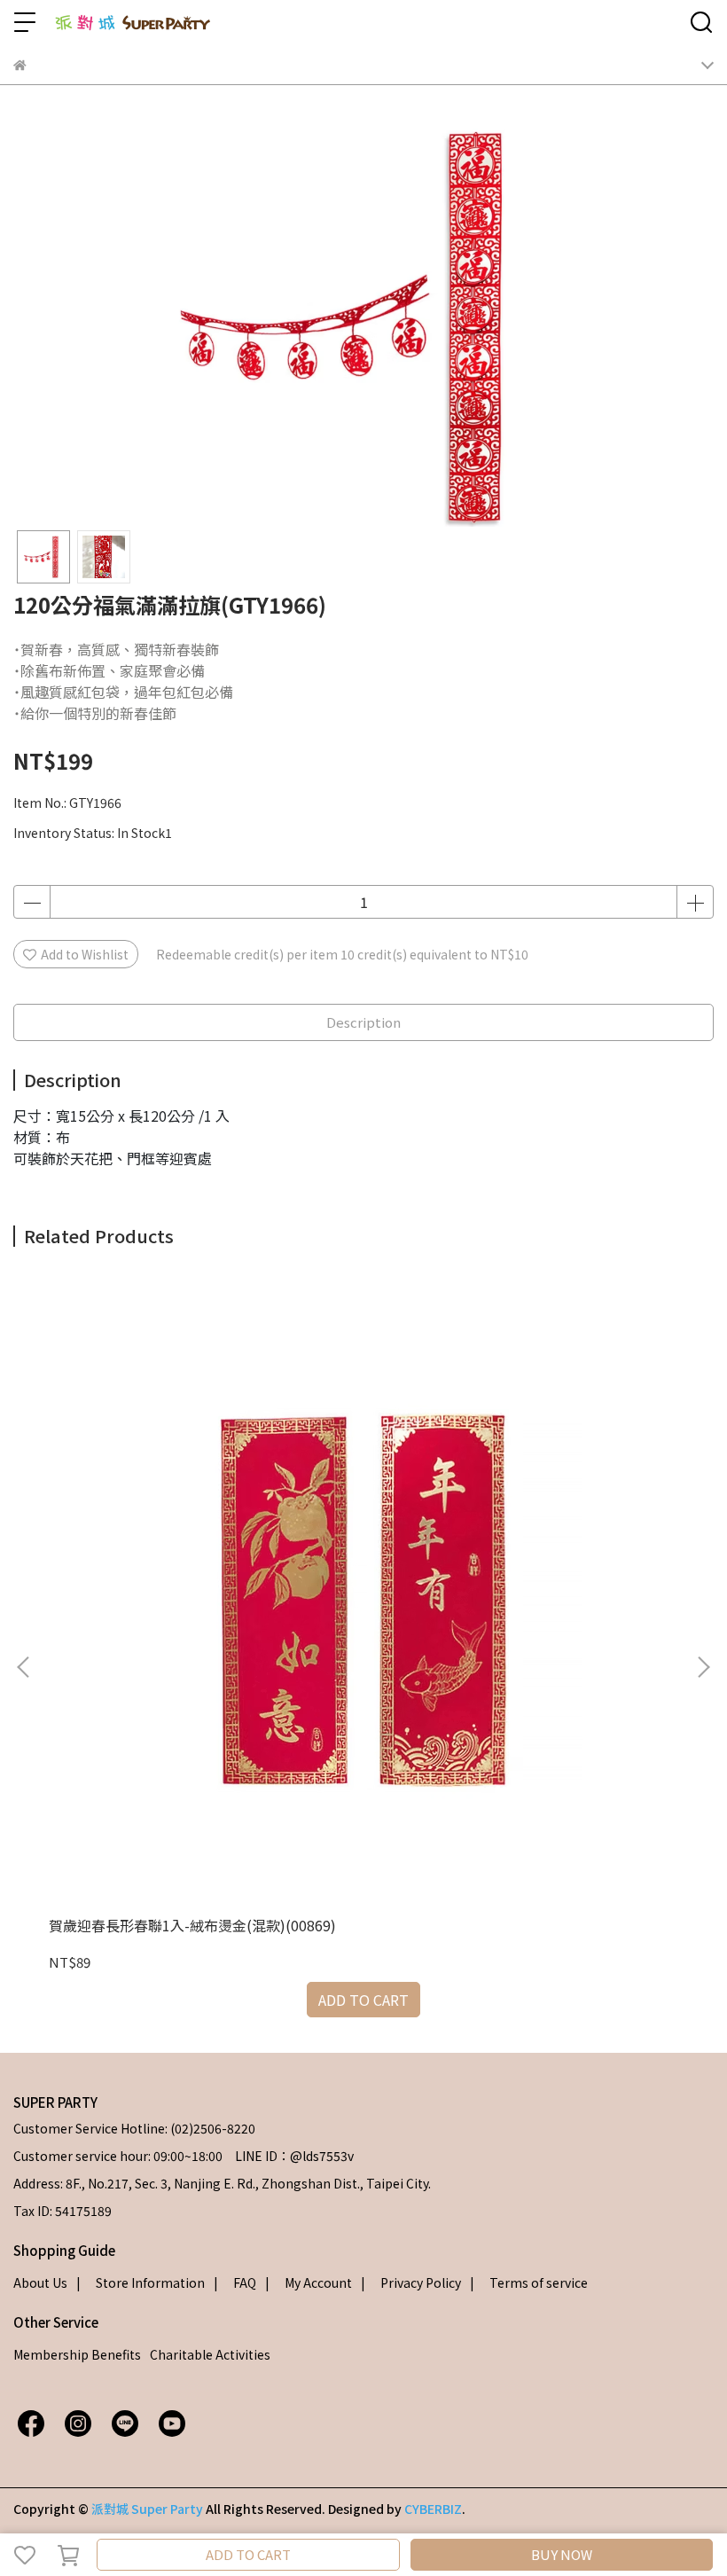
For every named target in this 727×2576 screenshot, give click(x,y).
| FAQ (235, 2282)
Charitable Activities (210, 2354)
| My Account (309, 2282)
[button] (703, 1667)
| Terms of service (529, 2282)
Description (363, 1022)
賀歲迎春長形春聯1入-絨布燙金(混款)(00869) (192, 1925)
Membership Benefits (77, 2354)
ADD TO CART (248, 2554)
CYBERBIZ (433, 2509)
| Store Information (141, 2282)
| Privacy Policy (411, 2282)
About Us (40, 2282)
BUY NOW (562, 2554)
